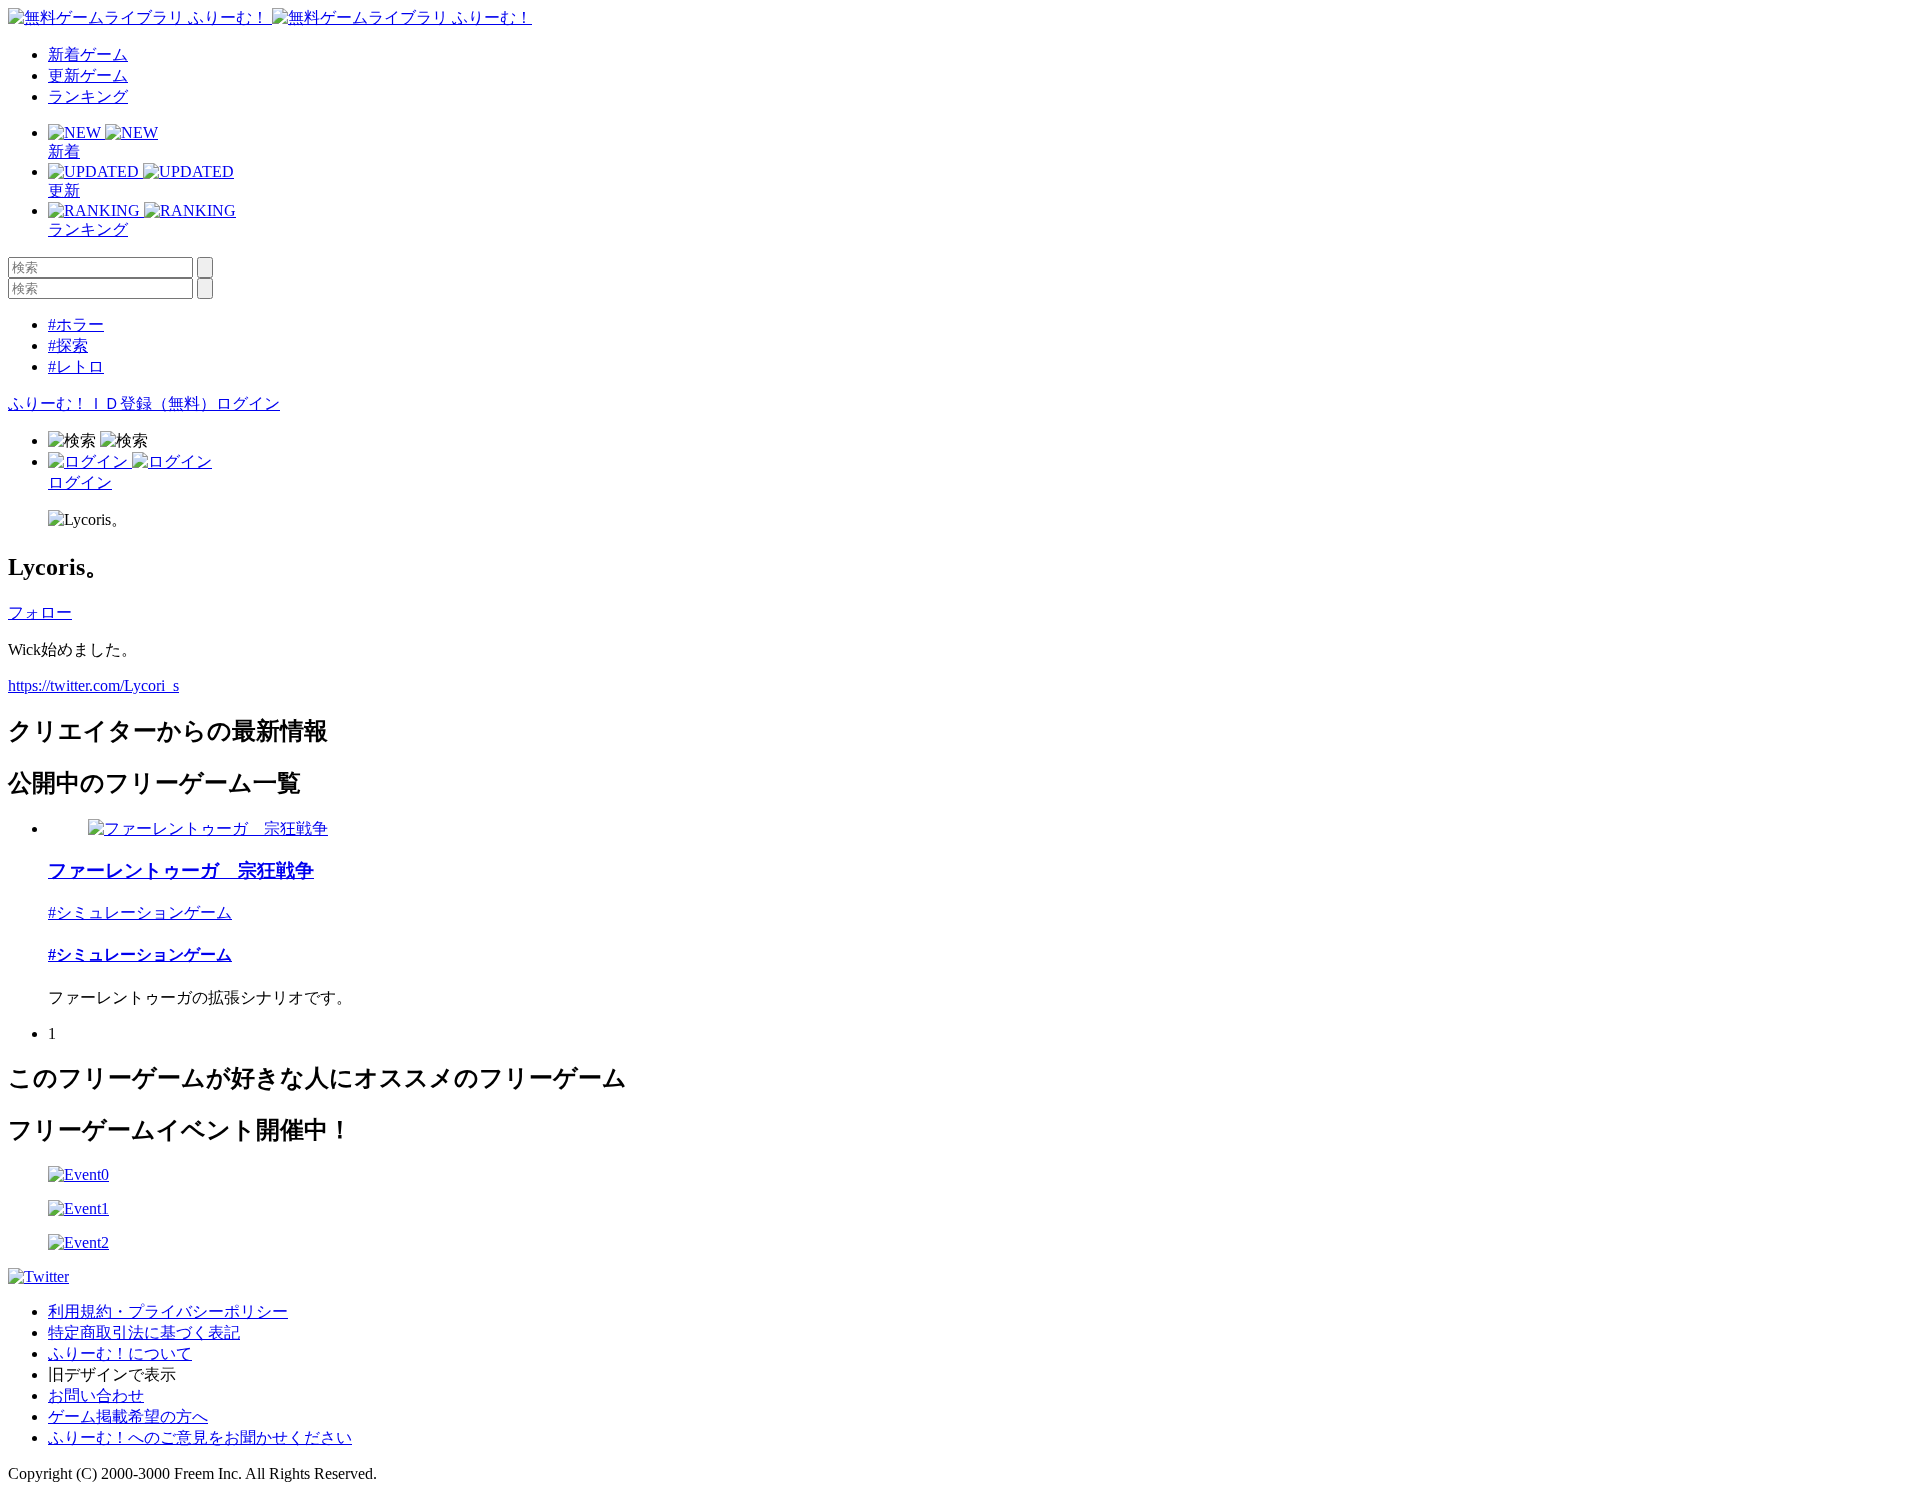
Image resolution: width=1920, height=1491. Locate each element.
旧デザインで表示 (112, 1374)
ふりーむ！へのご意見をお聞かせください (200, 1437)
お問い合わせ (96, 1395)
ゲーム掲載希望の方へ (128, 1416)
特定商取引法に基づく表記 (144, 1332)
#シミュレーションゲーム (140, 912)
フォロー (40, 612)
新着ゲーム (88, 54)
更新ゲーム (88, 75)
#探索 (68, 345)
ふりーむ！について (120, 1353)
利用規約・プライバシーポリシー (168, 1311)
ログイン (248, 403)
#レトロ (76, 366)
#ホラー (76, 324)
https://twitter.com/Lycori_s (93, 685)
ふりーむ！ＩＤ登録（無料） (112, 403)
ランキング (88, 96)
